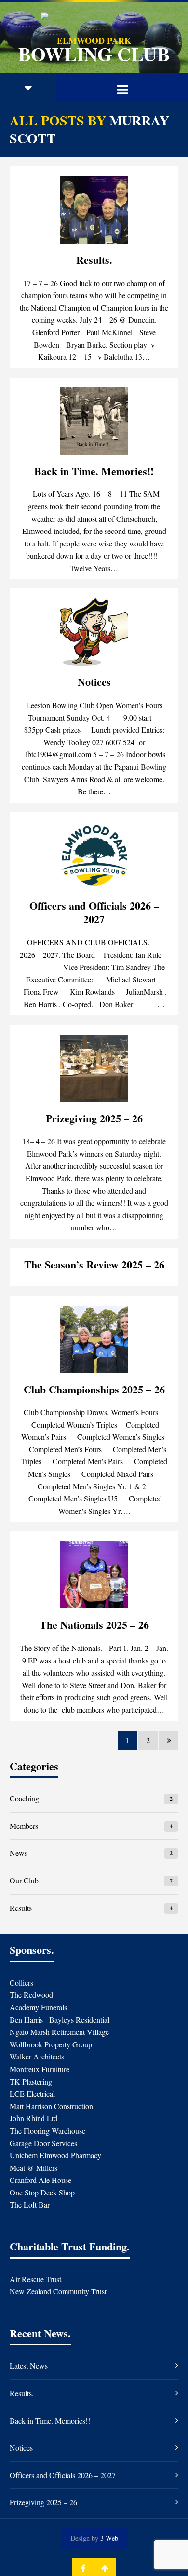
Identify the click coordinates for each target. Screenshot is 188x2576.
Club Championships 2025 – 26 (94, 1389)
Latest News (29, 2365)
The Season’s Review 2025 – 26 (94, 1264)
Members (24, 1826)
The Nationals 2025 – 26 (94, 1625)
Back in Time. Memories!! (94, 471)
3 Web (109, 2538)
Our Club (24, 1880)
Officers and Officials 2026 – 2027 (94, 913)
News (19, 1853)
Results (21, 1908)
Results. (94, 260)
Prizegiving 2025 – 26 (94, 1118)
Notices (94, 682)
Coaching (24, 1798)
